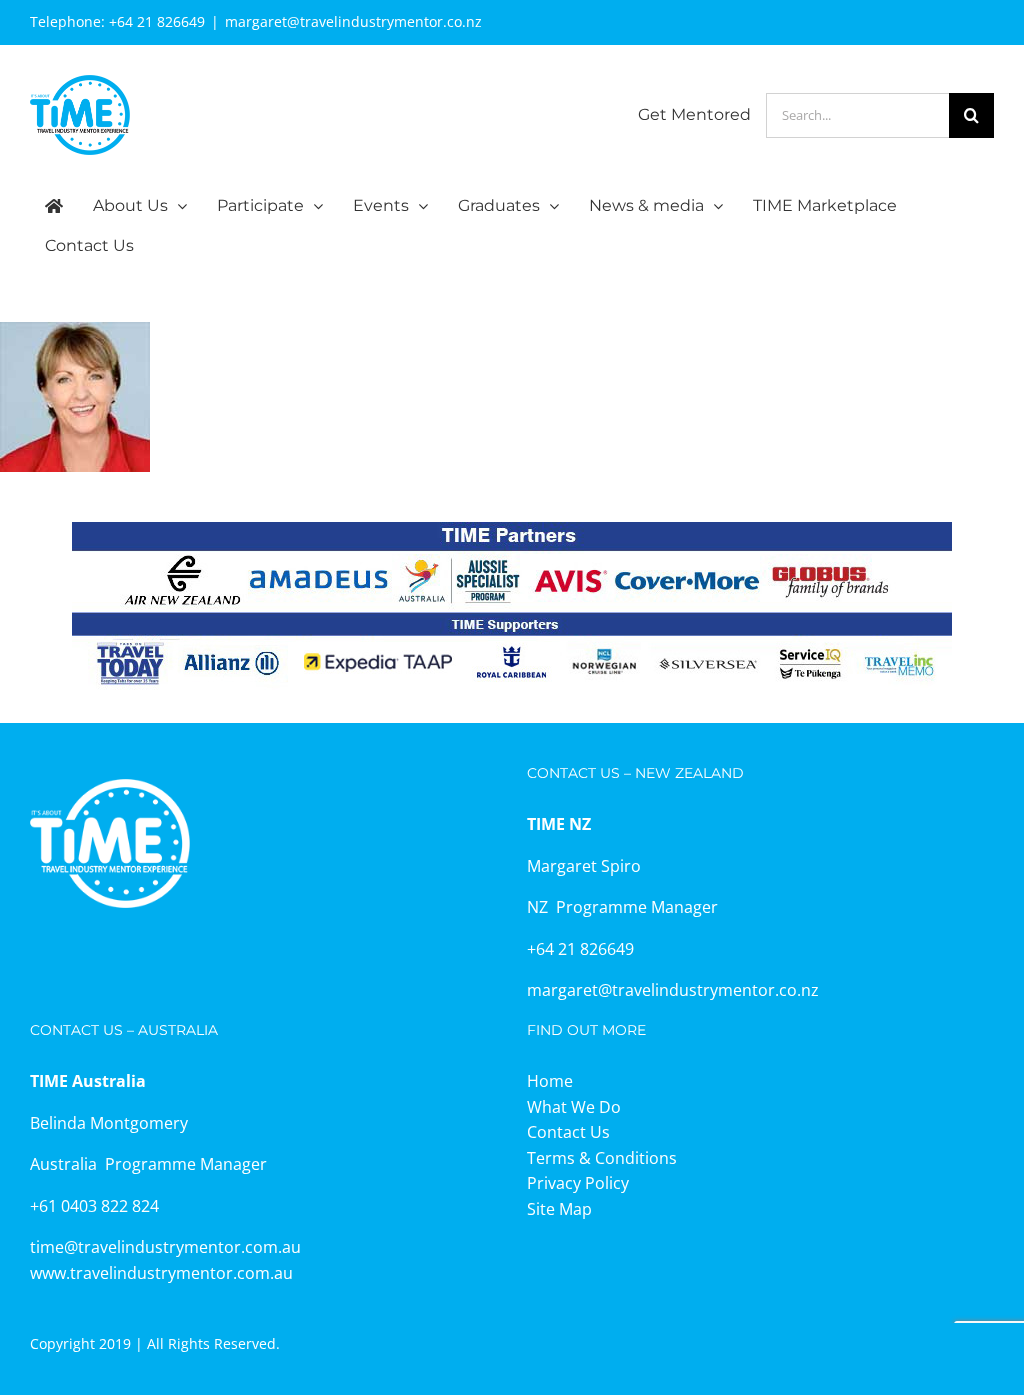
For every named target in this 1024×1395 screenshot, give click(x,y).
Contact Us (568, 1132)
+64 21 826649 (157, 21)
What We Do (574, 1107)
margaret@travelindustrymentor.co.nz (353, 21)
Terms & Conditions (602, 1158)
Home (550, 1081)
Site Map (559, 1209)
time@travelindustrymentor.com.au (165, 1247)
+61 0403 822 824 (94, 1206)
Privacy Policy (578, 1183)
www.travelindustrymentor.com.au (161, 1273)
